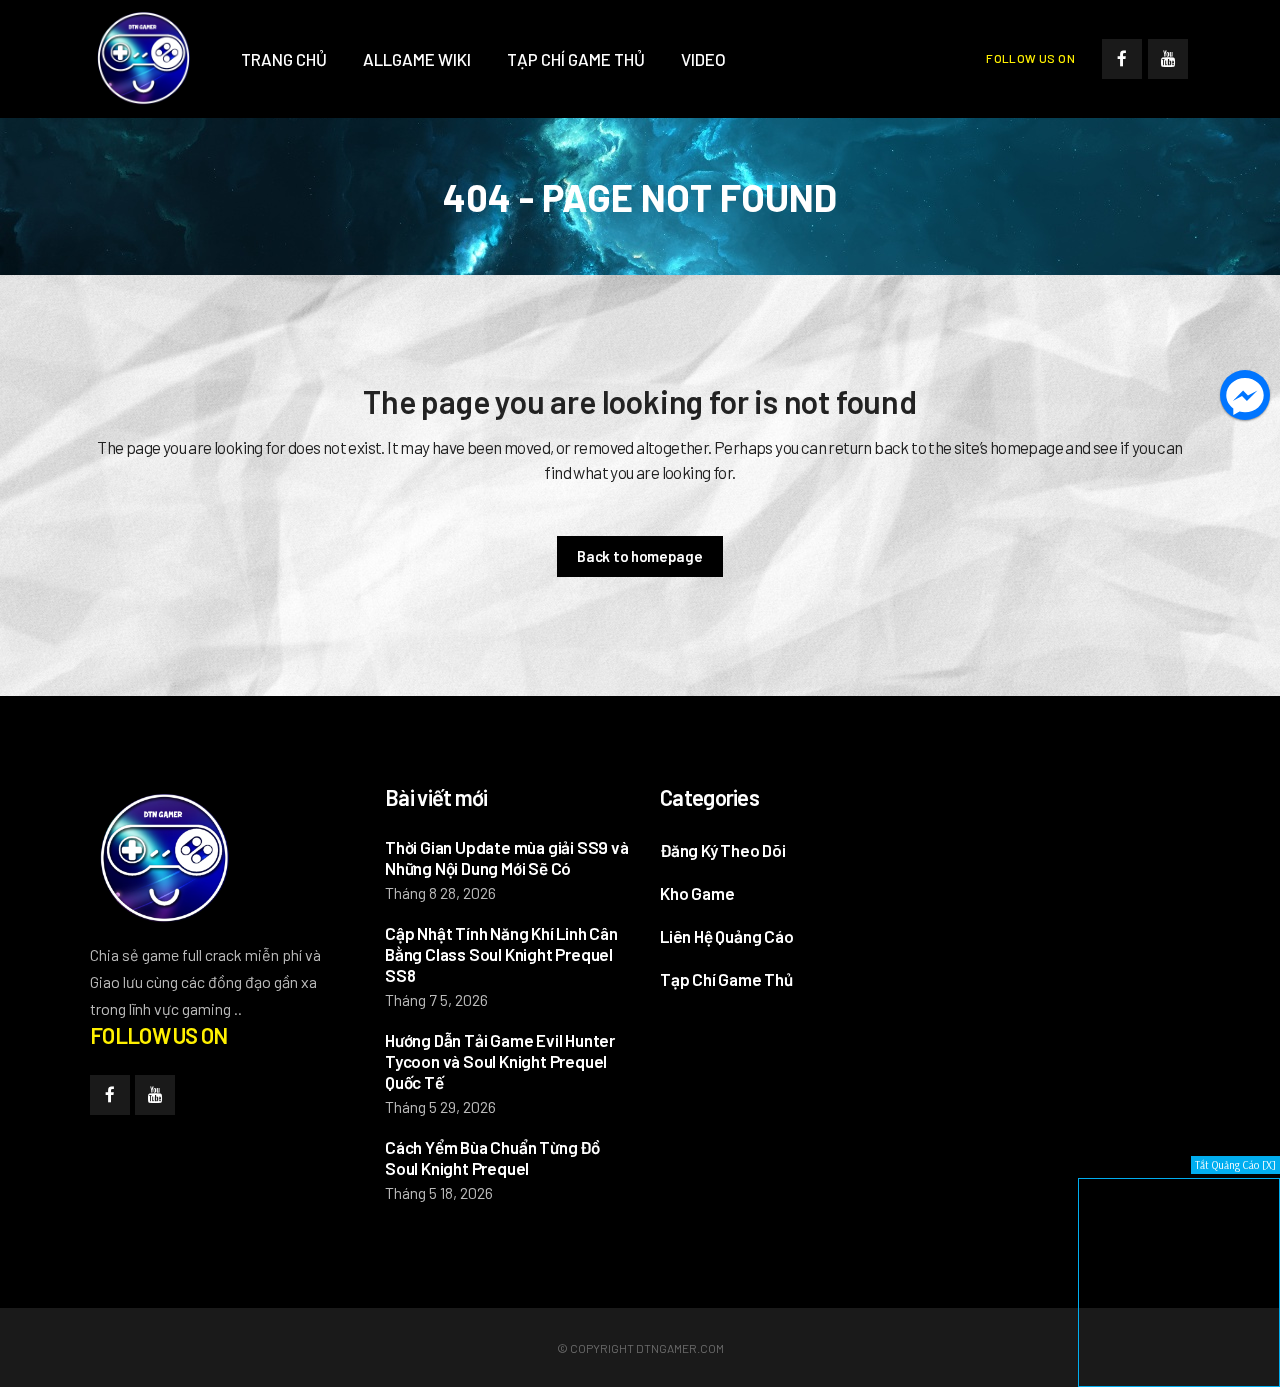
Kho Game (697, 893)
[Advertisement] (1085, 909)
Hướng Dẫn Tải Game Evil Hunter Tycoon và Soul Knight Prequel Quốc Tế (500, 1061)
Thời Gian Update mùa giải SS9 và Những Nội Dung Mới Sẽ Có (507, 857)
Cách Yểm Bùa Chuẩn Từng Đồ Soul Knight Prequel (492, 1157)
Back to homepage (639, 556)
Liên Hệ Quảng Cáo (727, 936)
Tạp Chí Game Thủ (726, 979)
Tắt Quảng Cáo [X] (1235, 1165)
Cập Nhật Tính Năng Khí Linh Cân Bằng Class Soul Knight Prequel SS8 (501, 954)
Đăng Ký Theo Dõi (723, 850)
